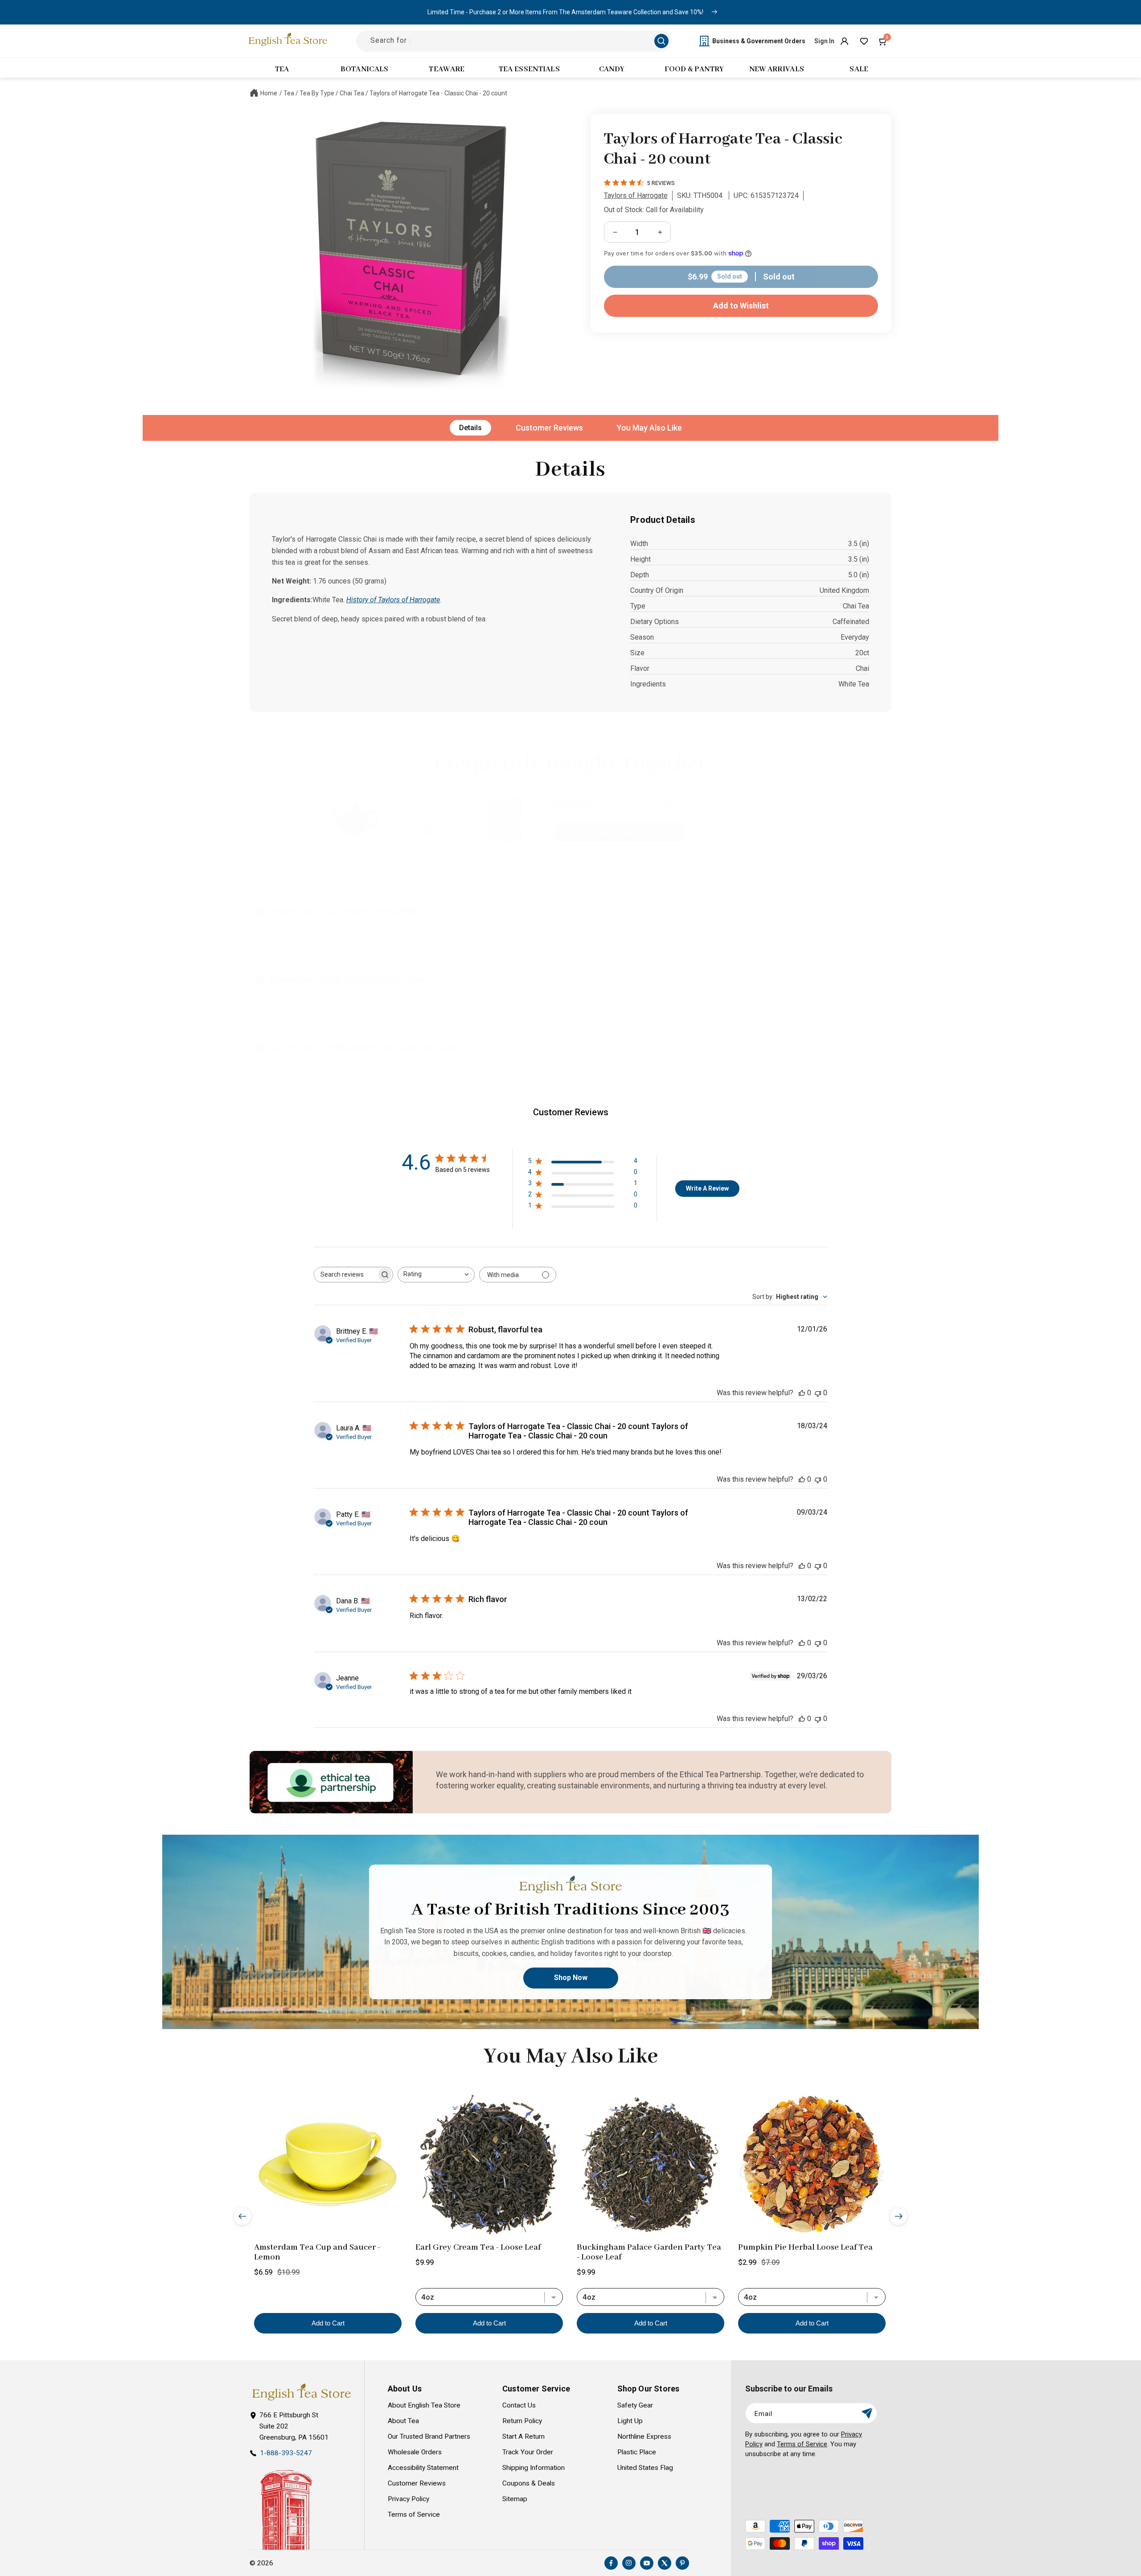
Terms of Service (414, 2514)
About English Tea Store (424, 2405)
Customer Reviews (549, 428)
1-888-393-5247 (286, 2453)
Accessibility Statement (423, 2468)
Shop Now (571, 1978)
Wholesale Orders (415, 2452)
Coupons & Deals (529, 2483)
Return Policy (522, 2421)
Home (269, 93)
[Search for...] (661, 41)
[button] (883, 41)
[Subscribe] (867, 2413)
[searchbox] (345, 1275)
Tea (289, 93)
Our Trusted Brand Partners (429, 2436)
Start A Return (523, 2436)
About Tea (403, 2421)
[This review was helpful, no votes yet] (802, 1393)
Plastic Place (637, 2452)
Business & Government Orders (759, 41)
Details (470, 428)
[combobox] (436, 1275)
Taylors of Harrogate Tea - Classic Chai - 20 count (438, 93)
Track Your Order (528, 2452)
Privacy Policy (408, 2499)
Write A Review (707, 1188)
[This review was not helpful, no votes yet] (818, 1393)
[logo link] (301, 2392)
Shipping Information (534, 2468)
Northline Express (644, 2436)
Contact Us (519, 2405)
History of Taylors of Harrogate (393, 600)
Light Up (630, 2421)
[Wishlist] (864, 41)
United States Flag (645, 2468)
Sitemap (515, 2499)
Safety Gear (635, 2405)
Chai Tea (352, 93)
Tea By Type (317, 93)
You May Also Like (649, 428)
